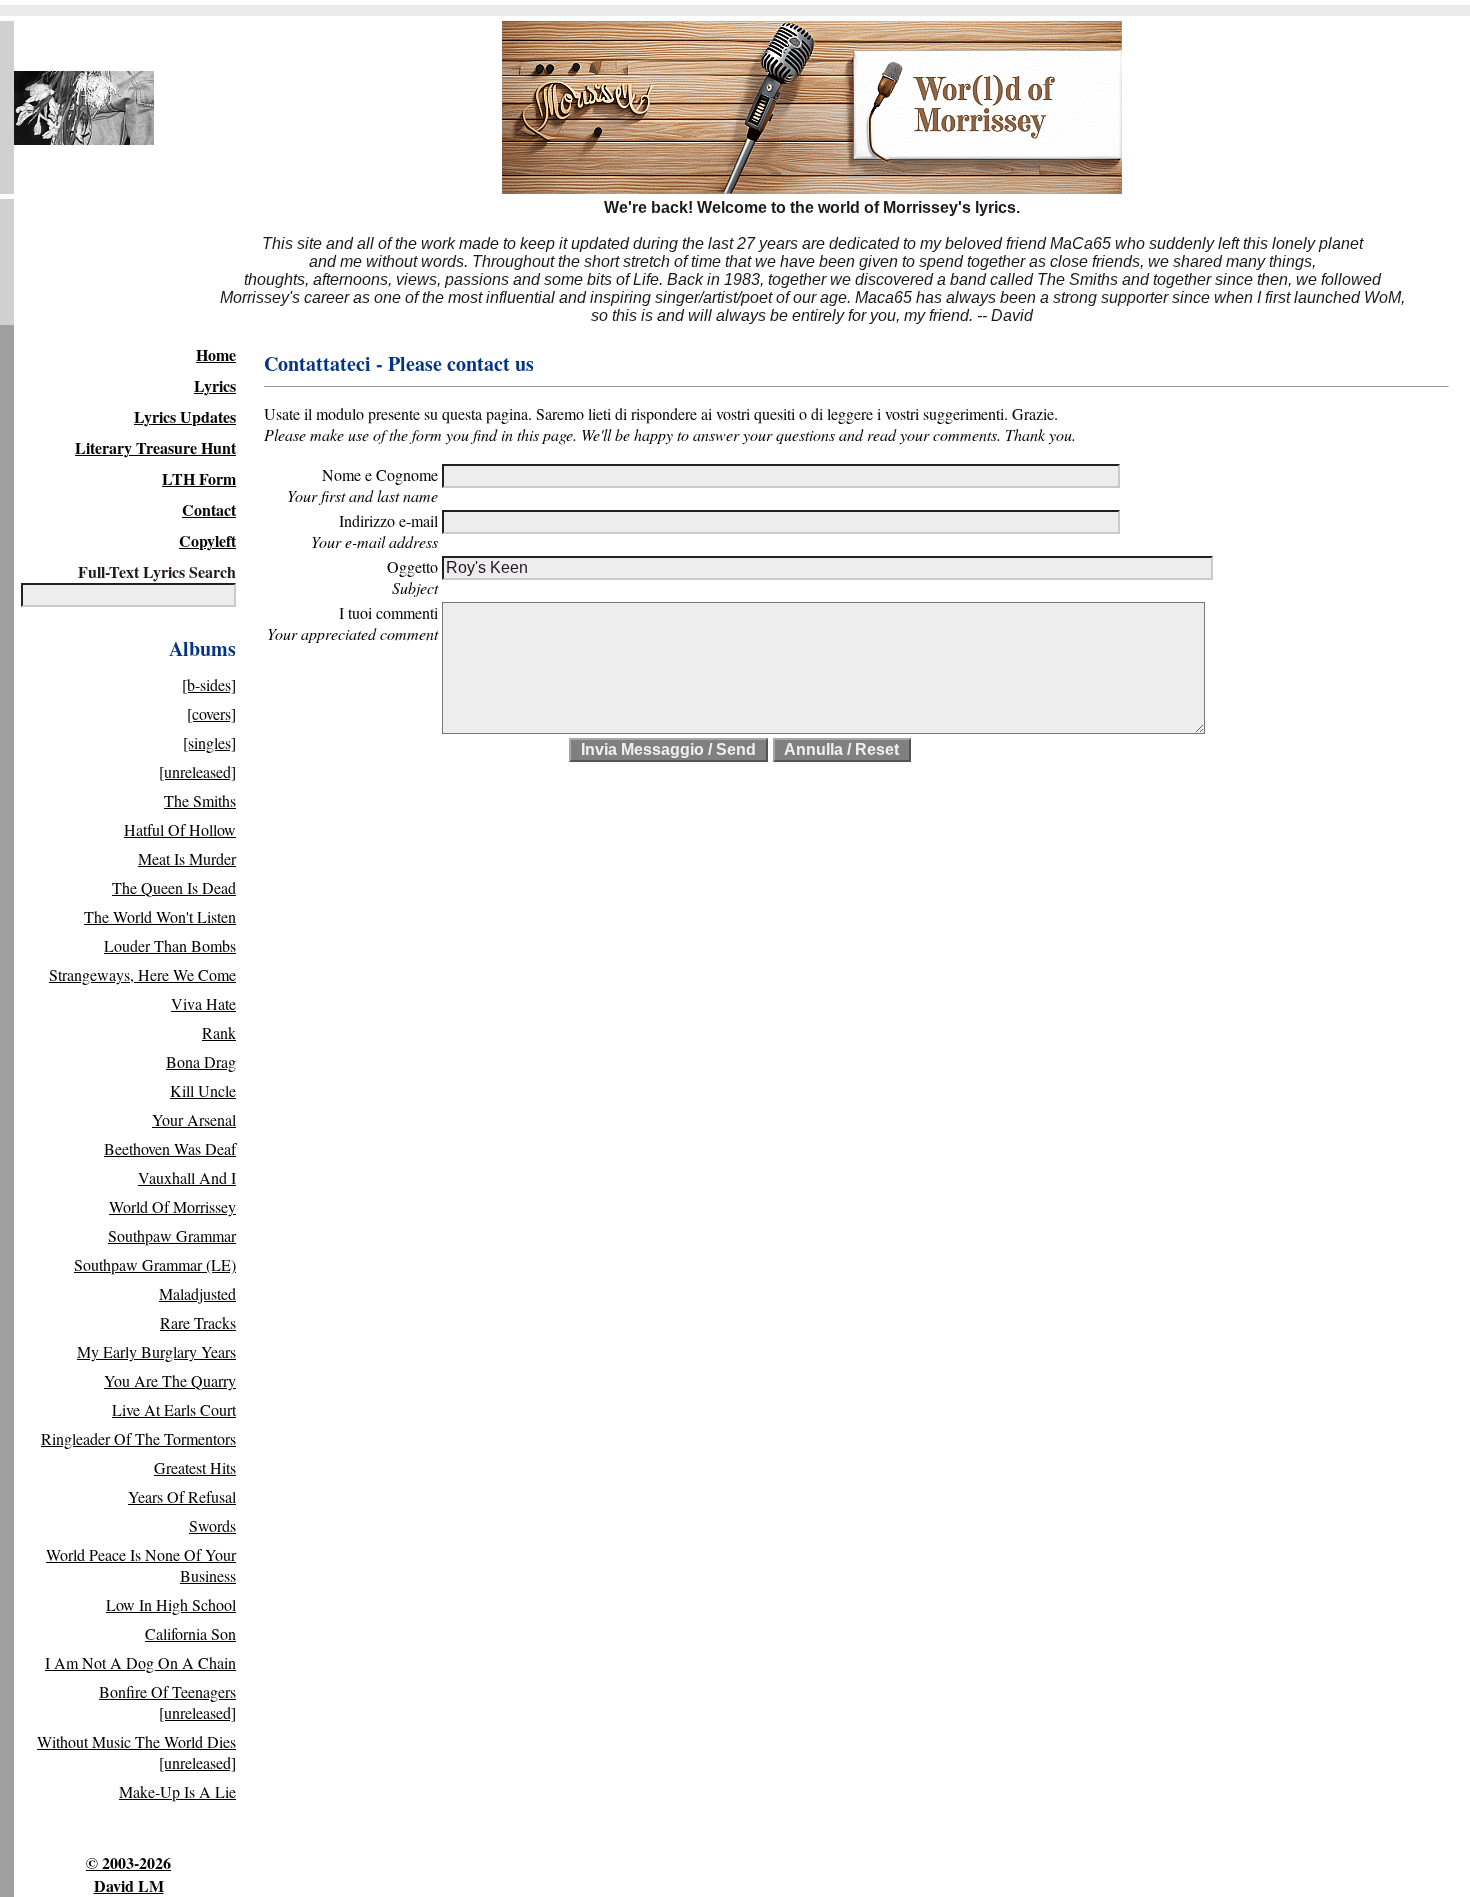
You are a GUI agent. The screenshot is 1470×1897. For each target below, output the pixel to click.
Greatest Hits (195, 1467)
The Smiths (200, 800)
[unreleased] (197, 771)
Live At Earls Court (174, 1409)
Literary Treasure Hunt (155, 447)
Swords (212, 1525)
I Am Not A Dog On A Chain (140, 1662)
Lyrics (215, 385)
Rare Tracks (198, 1322)
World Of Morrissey (172, 1206)
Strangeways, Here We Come (142, 974)
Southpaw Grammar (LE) (155, 1264)
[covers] (211, 713)
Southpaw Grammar (172, 1235)
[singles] (209, 742)
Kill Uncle (203, 1090)
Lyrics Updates (185, 416)
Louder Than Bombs (170, 945)
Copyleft (207, 540)
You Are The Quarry (170, 1380)
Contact (209, 509)
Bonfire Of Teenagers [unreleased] (167, 1702)
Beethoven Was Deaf (170, 1148)
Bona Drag (201, 1061)
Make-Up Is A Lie (177, 1791)
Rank (219, 1032)
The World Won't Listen (160, 916)
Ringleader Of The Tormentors (138, 1438)
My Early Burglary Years (156, 1351)
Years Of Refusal (182, 1496)
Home (216, 354)
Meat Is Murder (187, 858)
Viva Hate (203, 1003)
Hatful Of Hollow (180, 829)
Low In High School (171, 1604)
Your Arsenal (194, 1119)
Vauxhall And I (187, 1177)
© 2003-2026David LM (128, 1874)
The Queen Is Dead (174, 887)
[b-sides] (209, 684)
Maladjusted (197, 1293)
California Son (190, 1633)
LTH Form (199, 478)
